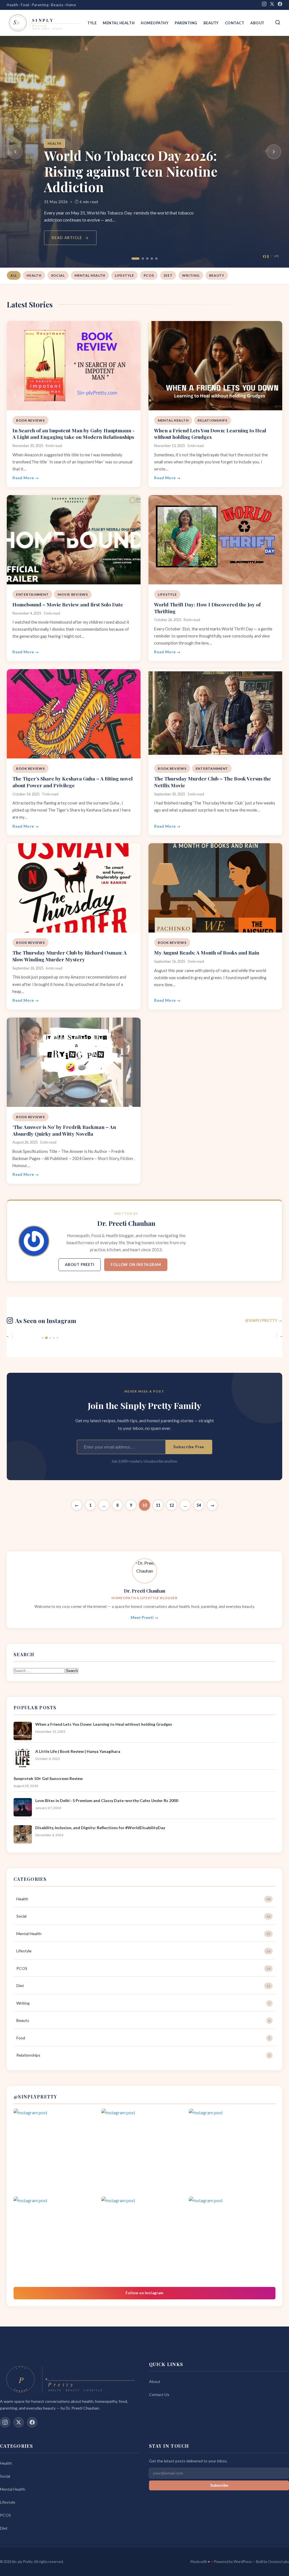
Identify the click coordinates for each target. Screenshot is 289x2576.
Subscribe (219, 2485)
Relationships (212, 420)
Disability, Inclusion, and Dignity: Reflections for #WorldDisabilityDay (100, 1828)
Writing (191, 275)
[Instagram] (264, 5)
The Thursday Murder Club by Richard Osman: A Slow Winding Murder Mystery (70, 956)
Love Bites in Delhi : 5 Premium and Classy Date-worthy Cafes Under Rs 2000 (107, 1800)
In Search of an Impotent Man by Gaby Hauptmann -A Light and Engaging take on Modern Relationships (74, 434)
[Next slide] (274, 152)
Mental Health (119, 23)
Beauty (211, 23)
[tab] (133, 259)
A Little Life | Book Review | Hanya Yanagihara (78, 1751)
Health (54, 128)
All (14, 275)
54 (199, 1505)
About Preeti (80, 1265)
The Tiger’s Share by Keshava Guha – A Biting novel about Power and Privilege (73, 782)
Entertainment (32, 594)
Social (58, 275)
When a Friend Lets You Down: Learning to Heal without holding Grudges (210, 434)
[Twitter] (272, 5)
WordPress (243, 2562)
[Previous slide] (15, 152)
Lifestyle (124, 275)
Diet (168, 275)
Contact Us (159, 2394)
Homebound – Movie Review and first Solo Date (68, 604)
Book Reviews (30, 420)
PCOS (149, 275)
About (257, 23)
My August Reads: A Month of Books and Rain (207, 952)
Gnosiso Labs (279, 2562)
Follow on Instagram (136, 1265)
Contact (235, 23)
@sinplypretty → (264, 1320)
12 (172, 1505)
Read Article (67, 238)
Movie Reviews (73, 594)
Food (143, 2038)
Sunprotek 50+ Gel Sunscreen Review (48, 1778)
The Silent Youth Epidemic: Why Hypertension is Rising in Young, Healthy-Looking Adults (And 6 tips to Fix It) (144, 163)
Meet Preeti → (144, 1617)
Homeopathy (155, 23)
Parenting (186, 23)
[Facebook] (280, 5)
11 (158, 1505)
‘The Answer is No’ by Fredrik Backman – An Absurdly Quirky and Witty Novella (64, 1130)
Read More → (26, 478)
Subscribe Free (189, 1447)
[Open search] (278, 23)
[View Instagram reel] (57, 2152)
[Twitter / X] (19, 2422)
